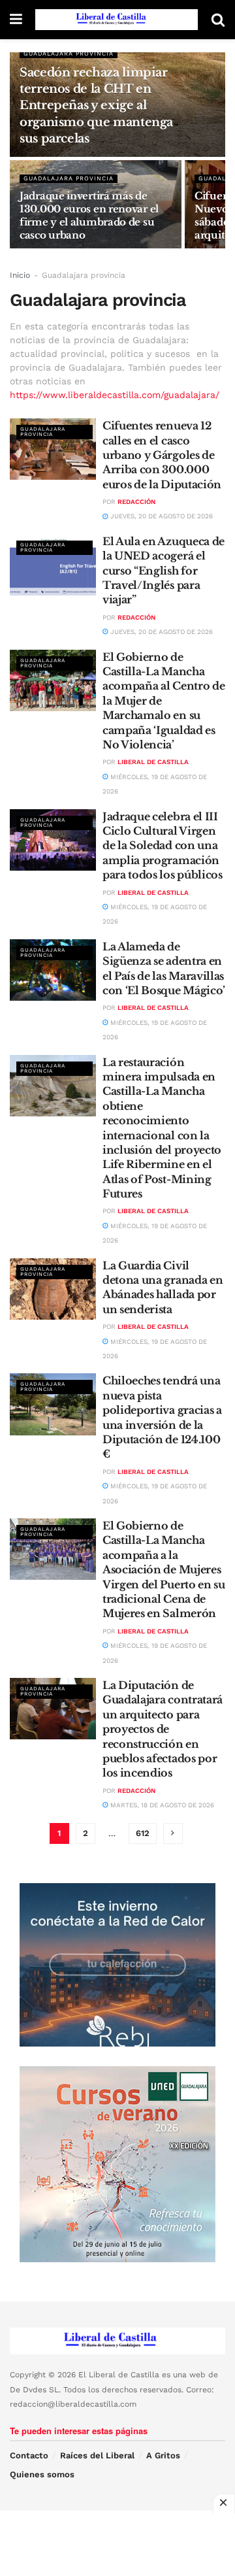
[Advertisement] (117, 2543)
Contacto (29, 2455)
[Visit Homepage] (117, 20)
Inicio (20, 275)
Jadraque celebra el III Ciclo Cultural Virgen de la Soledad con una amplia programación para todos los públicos (163, 846)
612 (143, 1833)
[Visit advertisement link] (117, 1965)
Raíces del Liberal (97, 2455)
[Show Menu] (16, 20)
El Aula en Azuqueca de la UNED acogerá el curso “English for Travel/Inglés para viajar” (164, 571)
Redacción (136, 502)
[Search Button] (218, 20)
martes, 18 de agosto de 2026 (161, 1805)
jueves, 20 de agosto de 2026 (161, 516)
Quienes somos (42, 2474)
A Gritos (163, 2455)
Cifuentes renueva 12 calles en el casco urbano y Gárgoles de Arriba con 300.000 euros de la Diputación (162, 455)
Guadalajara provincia (69, 54)
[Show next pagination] (173, 1833)
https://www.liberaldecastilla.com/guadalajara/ (115, 395)
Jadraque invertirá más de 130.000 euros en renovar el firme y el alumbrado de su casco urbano (89, 215)
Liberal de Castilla (153, 762)
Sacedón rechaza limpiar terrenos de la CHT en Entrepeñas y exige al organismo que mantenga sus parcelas (96, 106)
